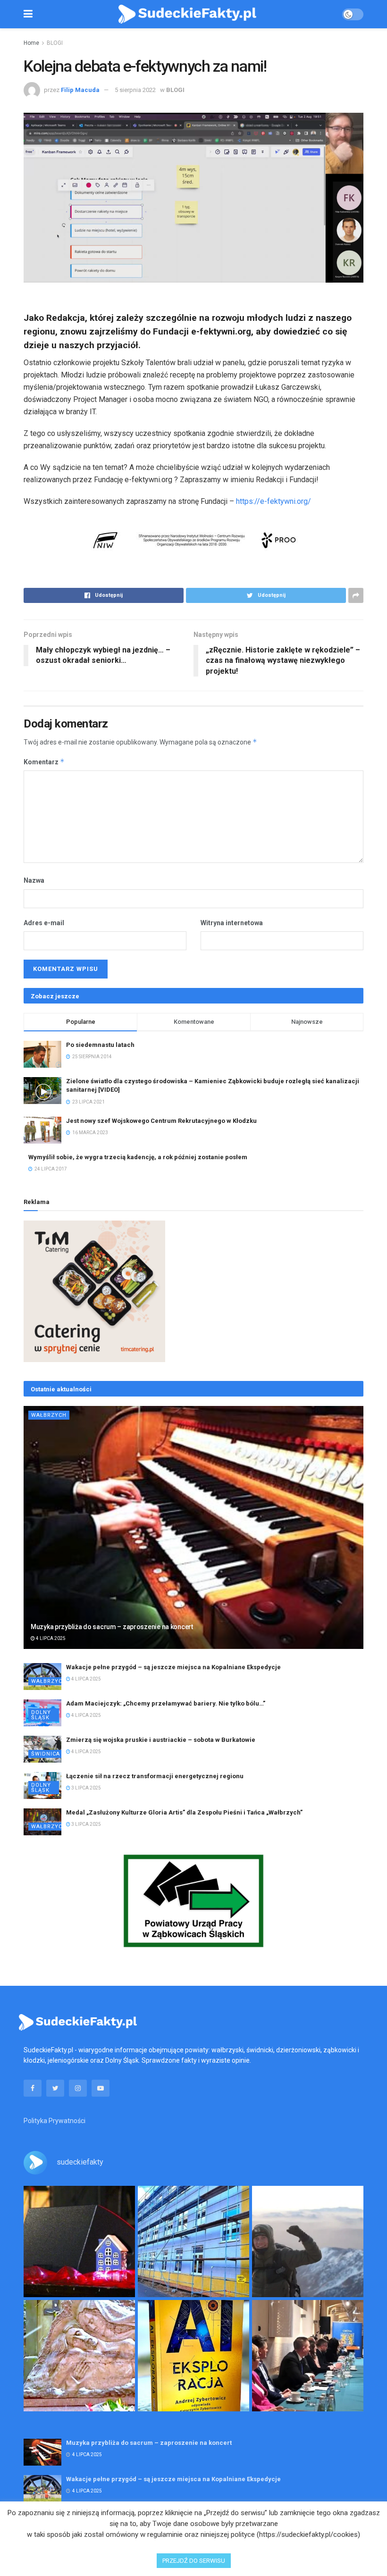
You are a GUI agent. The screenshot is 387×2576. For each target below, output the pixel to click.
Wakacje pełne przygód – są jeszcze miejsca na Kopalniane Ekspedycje (173, 1667)
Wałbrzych (49, 1415)
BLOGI (55, 43)
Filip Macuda (80, 90)
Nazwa (34, 880)
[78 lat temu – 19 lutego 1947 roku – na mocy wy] (79, 2356)
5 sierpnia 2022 (135, 90)
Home (31, 43)
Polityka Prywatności (55, 2121)
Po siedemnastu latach (100, 1045)
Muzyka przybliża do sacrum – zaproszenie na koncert (112, 1627)
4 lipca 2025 (50, 1638)
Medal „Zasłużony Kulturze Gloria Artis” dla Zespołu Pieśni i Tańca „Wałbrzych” (184, 1812)
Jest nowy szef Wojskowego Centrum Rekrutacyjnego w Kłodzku (161, 1121)
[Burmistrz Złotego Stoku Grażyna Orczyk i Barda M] (308, 2356)
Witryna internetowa (232, 923)
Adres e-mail (44, 923)
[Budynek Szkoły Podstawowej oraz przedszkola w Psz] (193, 2241)
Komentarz (44, 762)
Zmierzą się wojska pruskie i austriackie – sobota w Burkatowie (161, 1740)
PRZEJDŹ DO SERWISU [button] (194, 2561)
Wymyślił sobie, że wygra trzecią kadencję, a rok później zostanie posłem (138, 1157)
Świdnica (46, 1754)
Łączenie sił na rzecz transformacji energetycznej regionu (155, 1776)
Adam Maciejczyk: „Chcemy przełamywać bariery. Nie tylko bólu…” (166, 1703)
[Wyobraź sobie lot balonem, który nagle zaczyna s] (193, 2356)
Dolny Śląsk (41, 1715)
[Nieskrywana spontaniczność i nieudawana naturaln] (79, 2241)
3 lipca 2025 (86, 1788)
